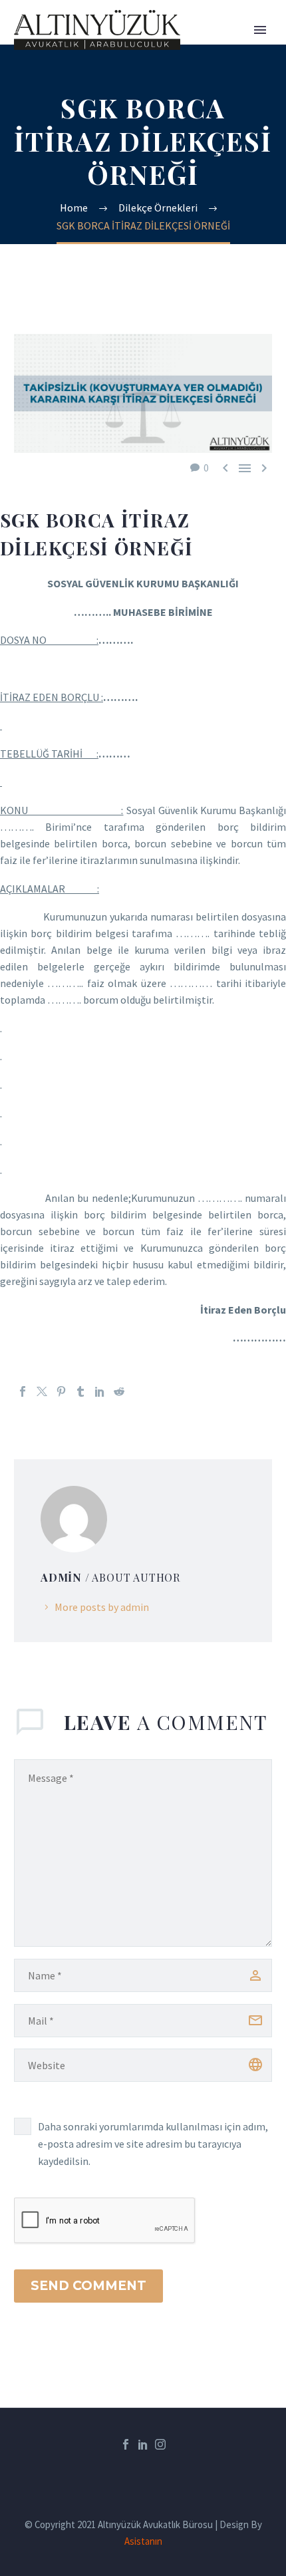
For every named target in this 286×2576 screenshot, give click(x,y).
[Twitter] (42, 1391)
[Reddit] (119, 1391)
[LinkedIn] (100, 1391)
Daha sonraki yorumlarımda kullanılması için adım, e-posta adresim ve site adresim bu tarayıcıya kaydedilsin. (153, 2144)
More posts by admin (102, 1607)
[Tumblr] (80, 1391)
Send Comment (88, 2286)
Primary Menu (260, 30)
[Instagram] (160, 2444)
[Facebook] (23, 1391)
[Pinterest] (61, 1391)
